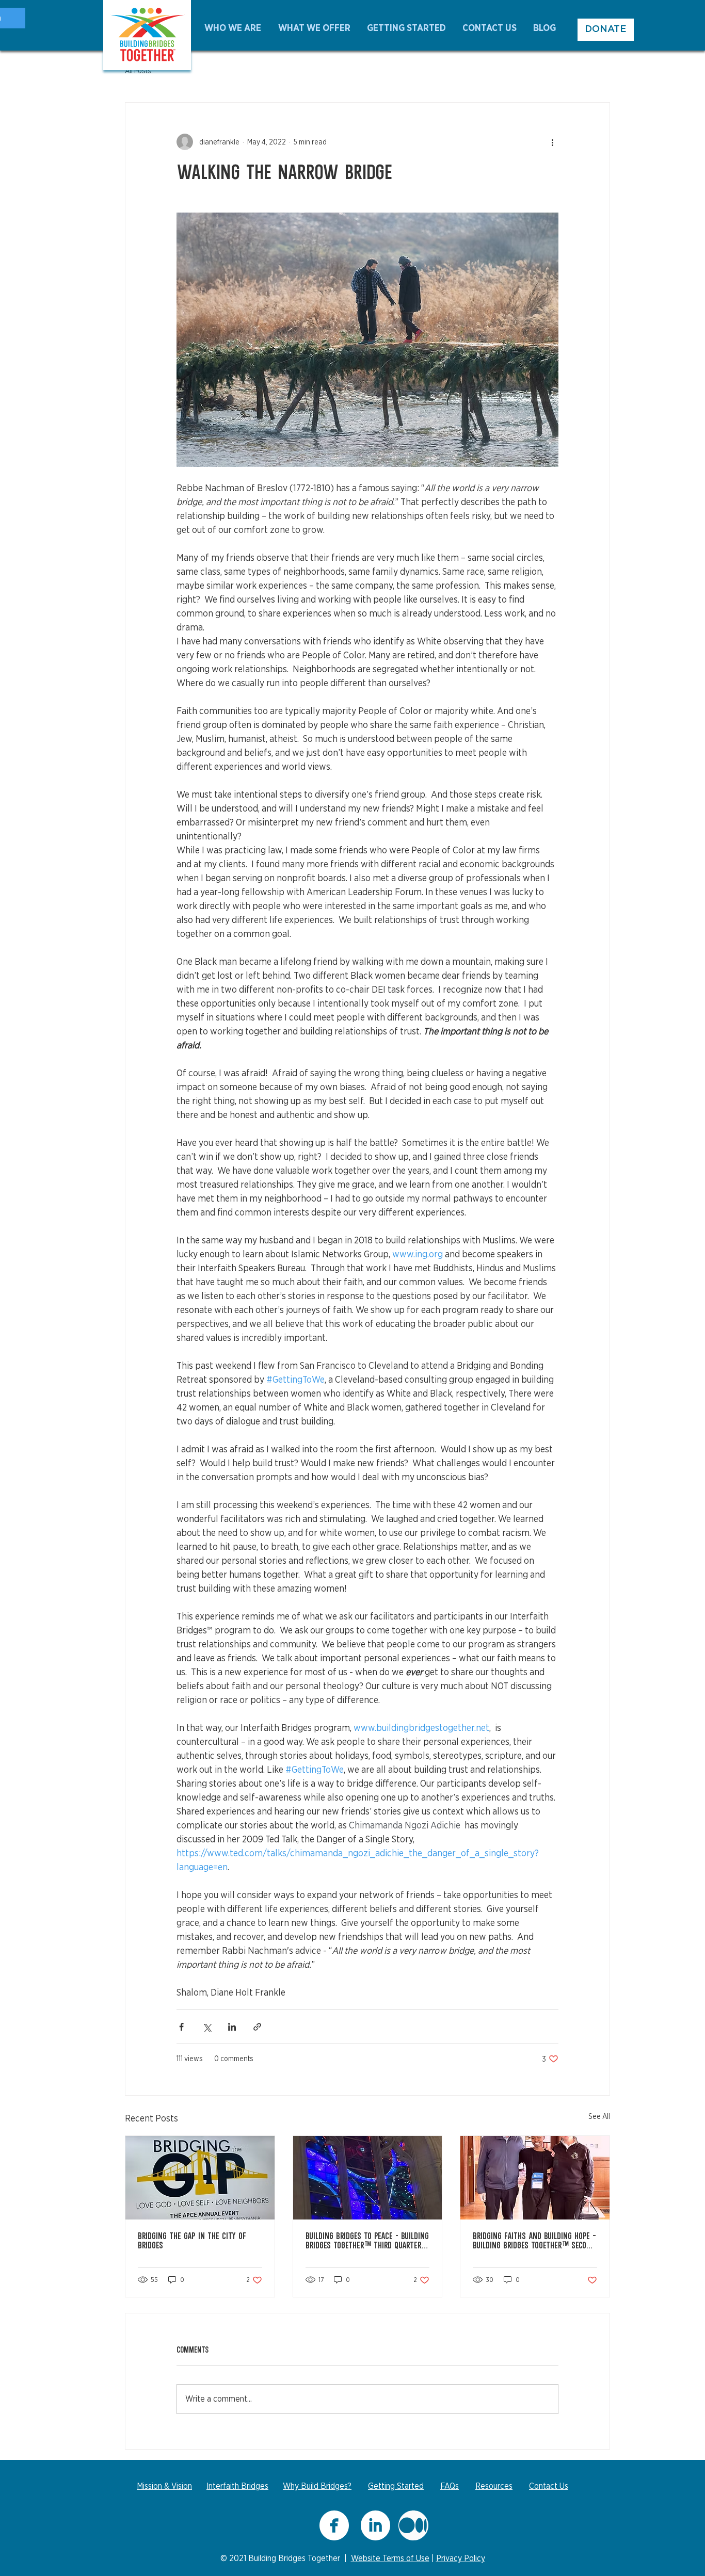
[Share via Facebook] (181, 2027)
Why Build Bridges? (317, 2486)
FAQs (450, 2486)
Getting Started (396, 2486)
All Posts (138, 71)
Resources (494, 2486)
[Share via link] (257, 2027)
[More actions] (552, 142)
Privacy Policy (461, 2558)
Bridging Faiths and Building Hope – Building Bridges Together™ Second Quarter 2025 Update (534, 2242)
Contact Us (549, 2486)
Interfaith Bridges (237, 2486)
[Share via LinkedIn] (232, 2027)
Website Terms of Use (390, 2558)
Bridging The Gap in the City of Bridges (192, 2242)
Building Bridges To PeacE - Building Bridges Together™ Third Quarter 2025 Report (367, 2242)
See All (599, 2116)
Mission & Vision (164, 2486)
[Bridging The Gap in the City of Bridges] (200, 2178)
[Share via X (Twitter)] (207, 2027)
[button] (234, 28)
